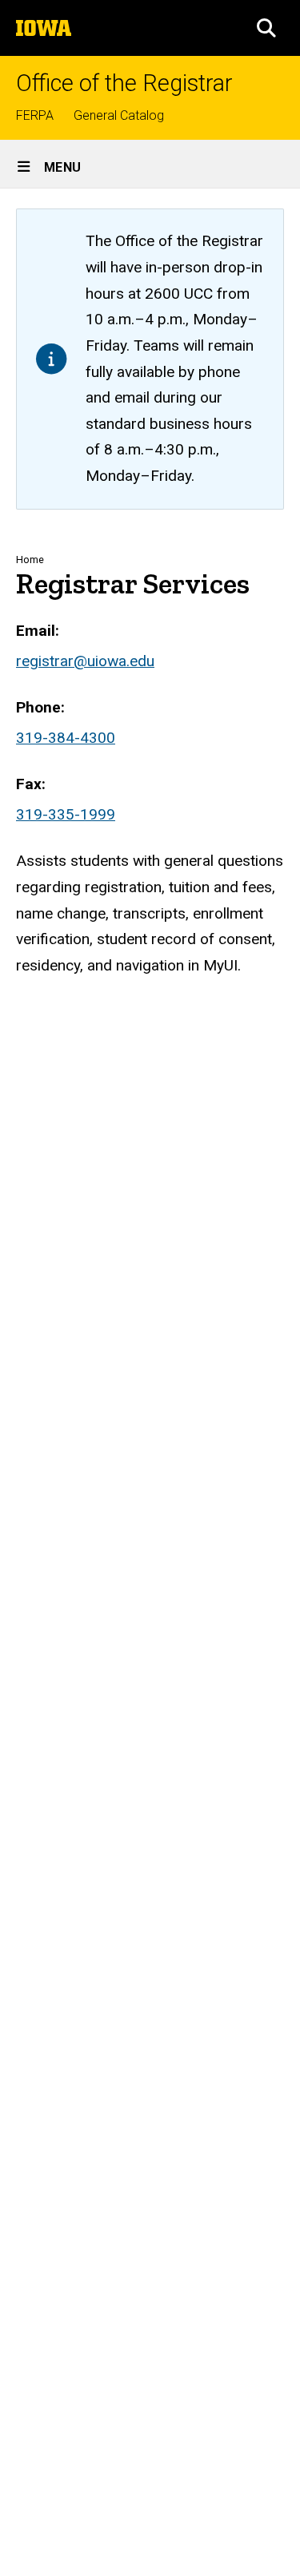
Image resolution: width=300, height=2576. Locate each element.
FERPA (35, 115)
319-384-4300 (66, 738)
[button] (266, 28)
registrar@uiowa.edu (85, 661)
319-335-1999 (66, 814)
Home (30, 560)
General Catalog (119, 115)
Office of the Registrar (124, 83)
